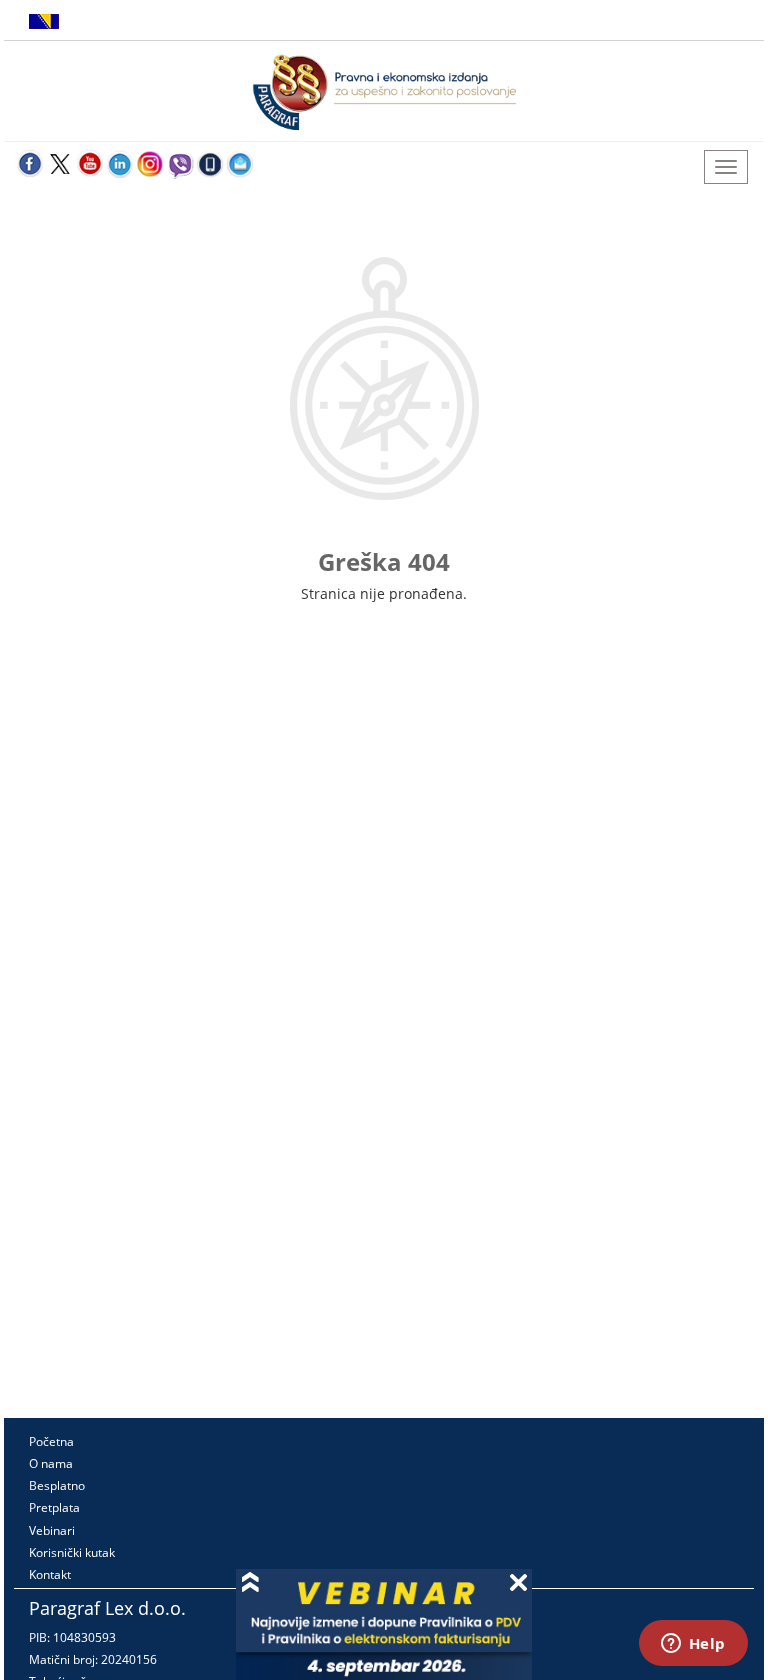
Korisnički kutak (72, 1552)
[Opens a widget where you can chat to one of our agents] (693, 1645)
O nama (51, 1463)
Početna (51, 1441)
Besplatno (57, 1485)
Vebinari (52, 1530)
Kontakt (50, 1574)
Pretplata (54, 1507)
